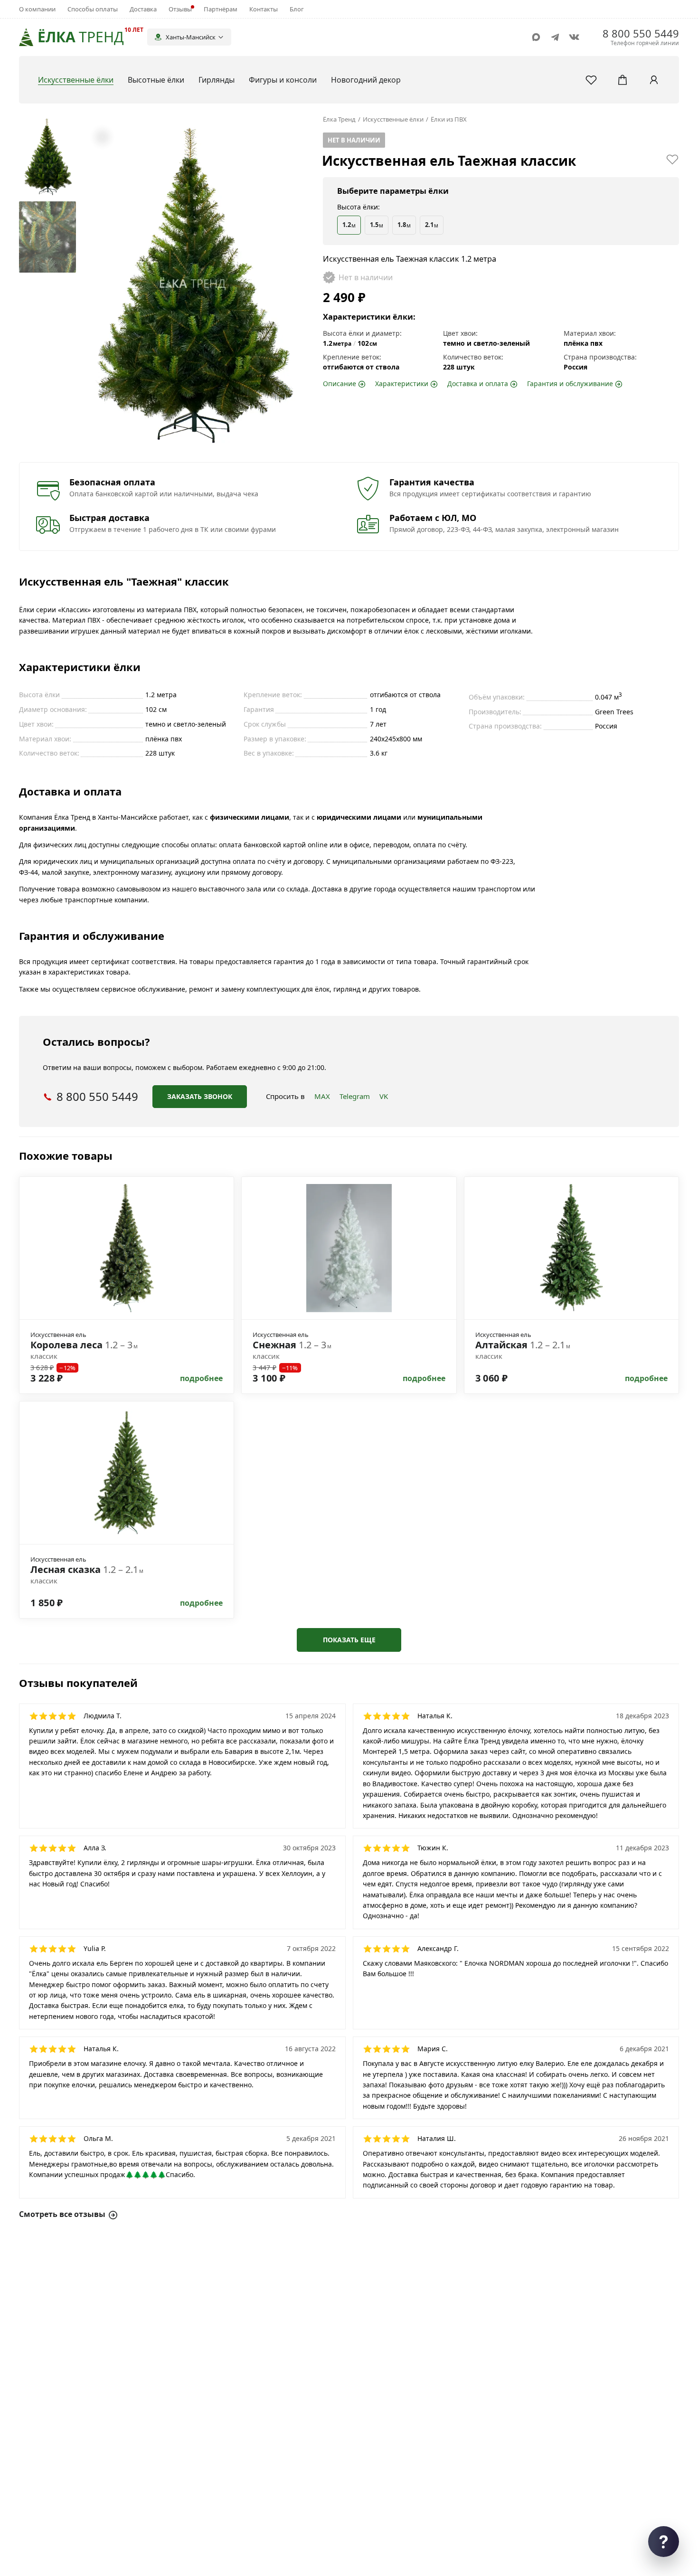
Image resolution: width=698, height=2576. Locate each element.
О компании (37, 9)
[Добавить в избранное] (672, 159)
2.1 (432, 225)
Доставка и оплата (478, 384)
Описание (340, 384)
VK (384, 1096)
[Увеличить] (102, 137)
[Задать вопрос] (664, 2542)
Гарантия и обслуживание (570, 384)
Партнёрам (221, 9)
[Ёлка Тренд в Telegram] (555, 37)
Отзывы (180, 9)
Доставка (143, 9)
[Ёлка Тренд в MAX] (536, 37)
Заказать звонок (200, 1096)
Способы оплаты (93, 9)
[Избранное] (591, 80)
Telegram (355, 1096)
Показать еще (349, 1640)
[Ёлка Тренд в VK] (574, 37)
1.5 (377, 225)
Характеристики (402, 384)
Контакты (264, 9)
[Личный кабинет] (654, 80)
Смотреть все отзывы (62, 2214)
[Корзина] (623, 80)
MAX (322, 1096)
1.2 (349, 225)
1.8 (404, 225)
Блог (297, 9)
